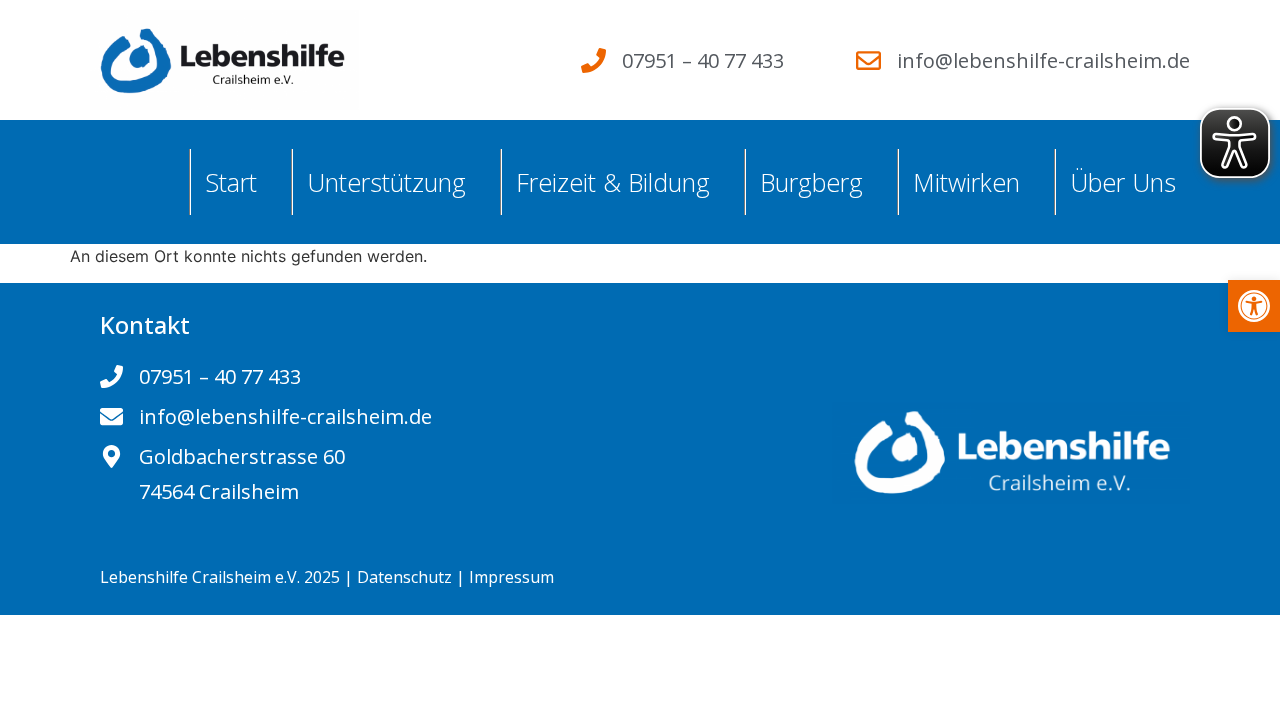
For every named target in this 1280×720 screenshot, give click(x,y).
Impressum (511, 577)
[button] (1254, 306)
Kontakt (145, 324)
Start (231, 182)
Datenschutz (404, 577)
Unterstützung (386, 182)
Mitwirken (966, 182)
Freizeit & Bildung (613, 182)
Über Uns (1123, 182)
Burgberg (811, 182)
